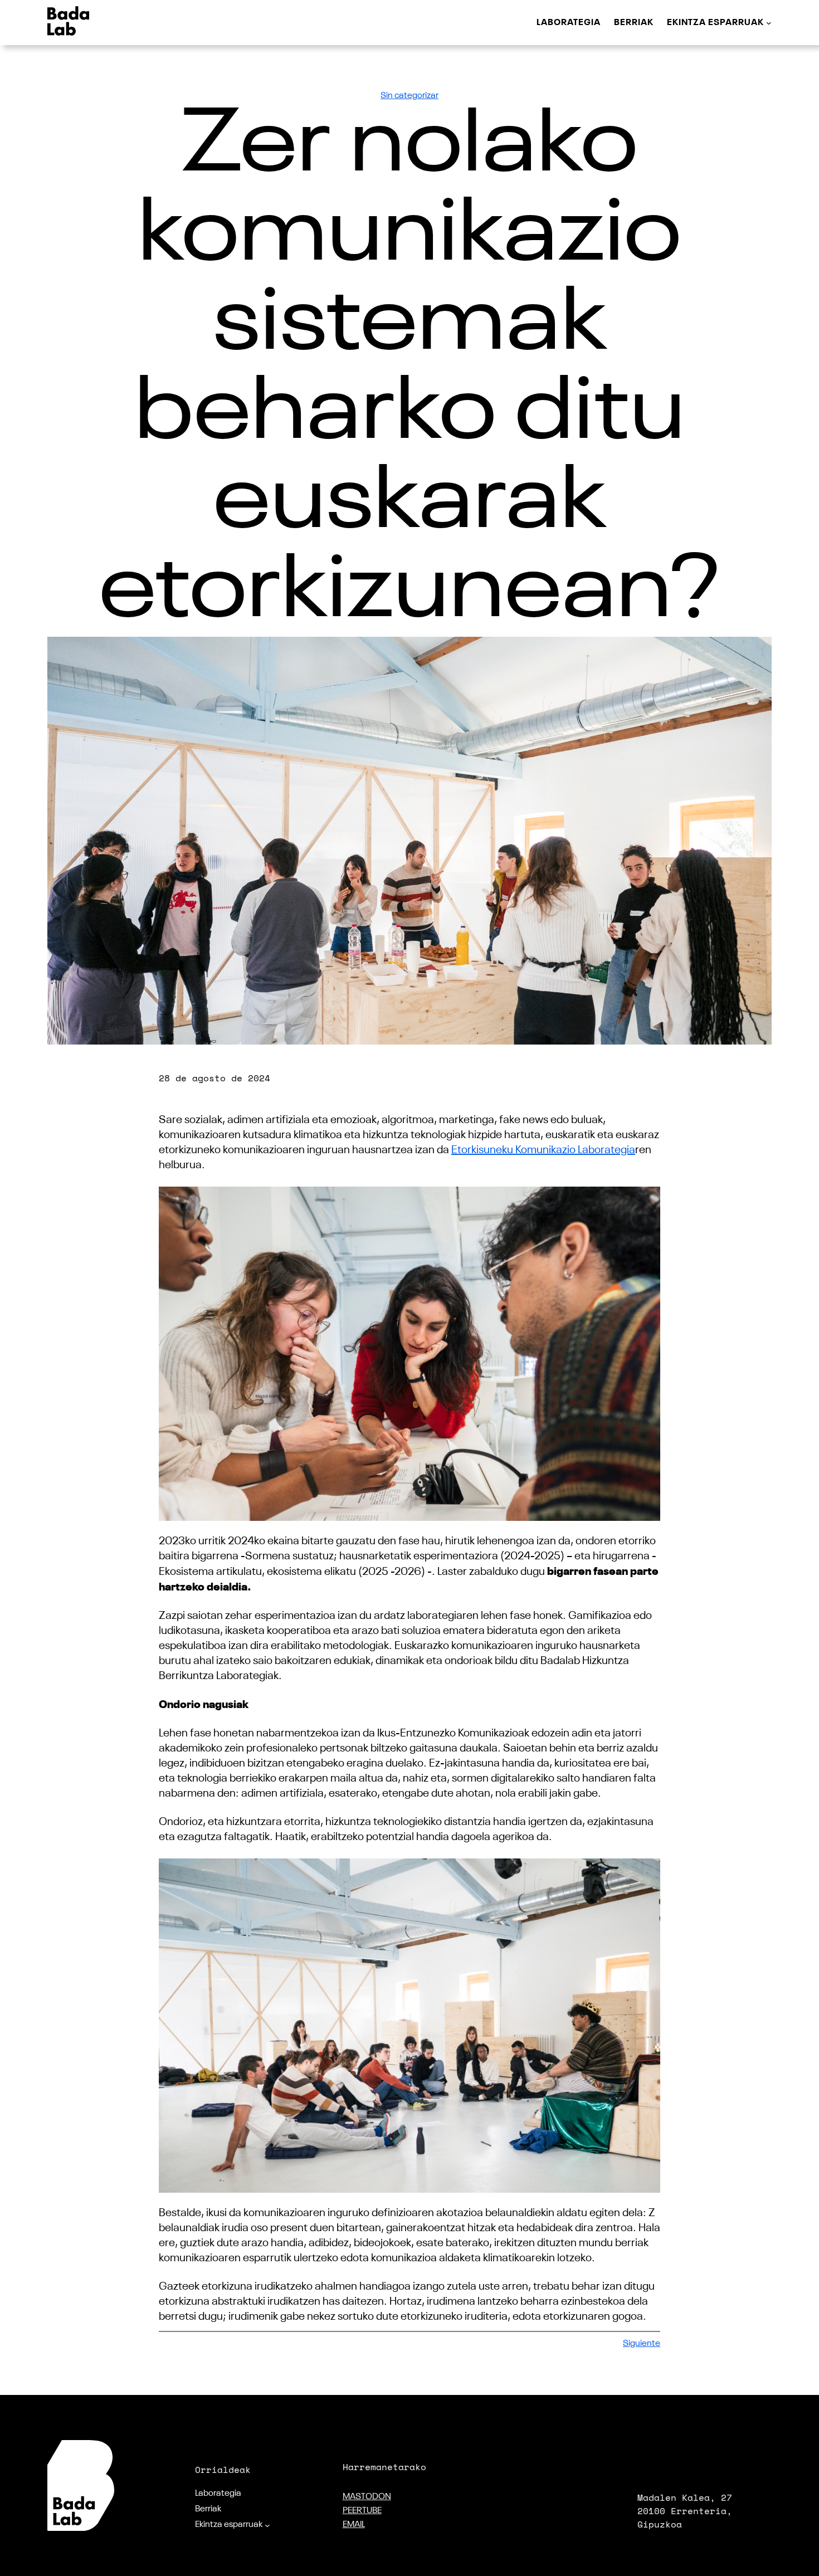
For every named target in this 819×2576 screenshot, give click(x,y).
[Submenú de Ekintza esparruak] (769, 23)
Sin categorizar (409, 96)
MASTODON (367, 2497)
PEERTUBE (362, 2511)
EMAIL (354, 2525)
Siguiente (642, 2344)
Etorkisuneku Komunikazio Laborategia (543, 1150)
